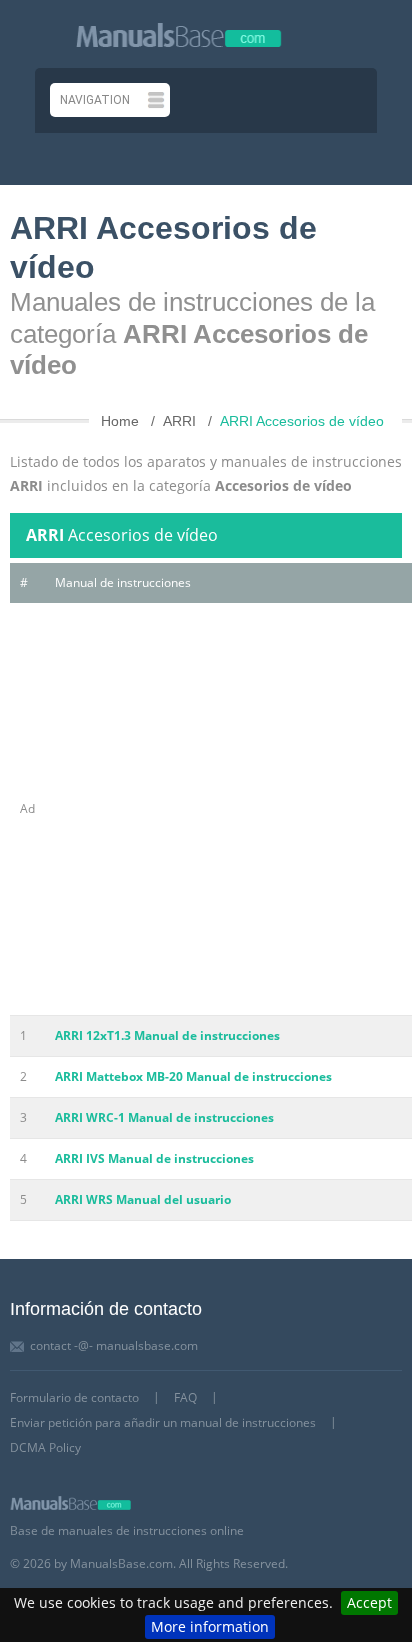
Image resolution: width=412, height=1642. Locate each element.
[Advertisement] (206, 809)
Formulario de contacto (74, 1397)
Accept (369, 1602)
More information (210, 1626)
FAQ (185, 1397)
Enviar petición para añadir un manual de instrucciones (163, 1422)
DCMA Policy (45, 1447)
